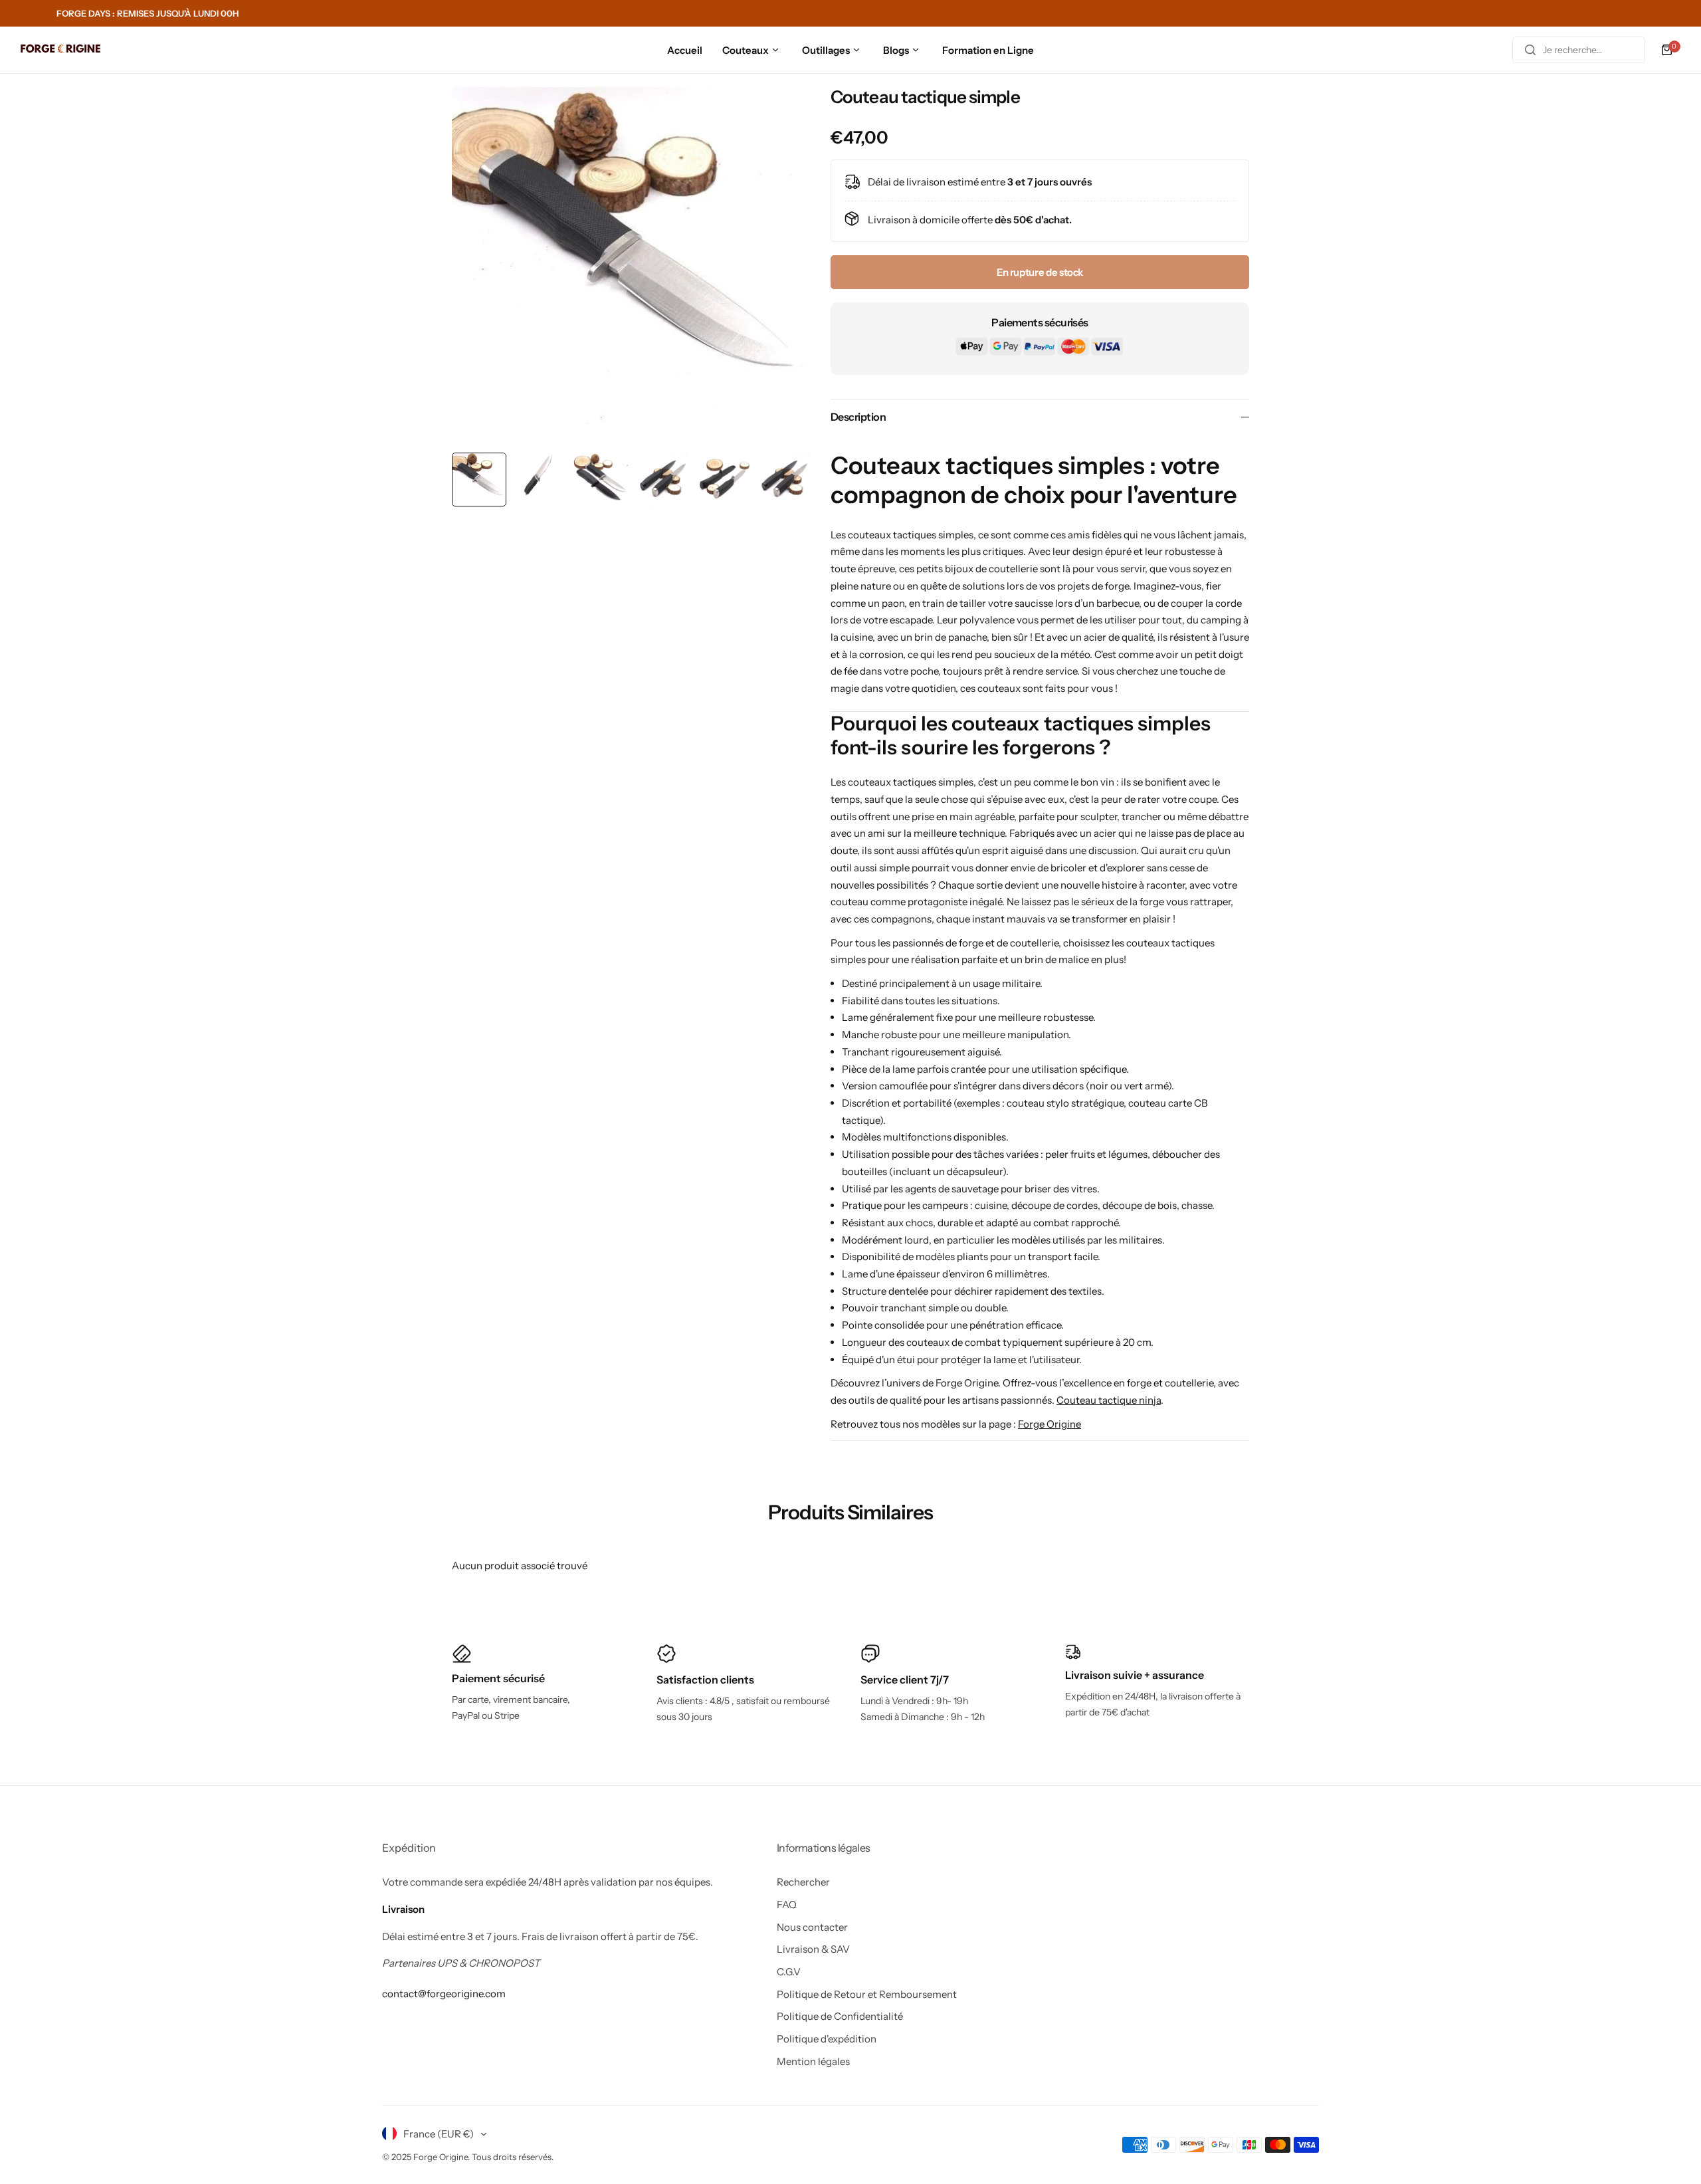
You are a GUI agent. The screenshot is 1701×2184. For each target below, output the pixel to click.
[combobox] (1579, 50)
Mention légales (813, 2061)
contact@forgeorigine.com (444, 1994)
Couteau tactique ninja (1109, 1400)
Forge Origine (1050, 1424)
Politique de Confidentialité (840, 2016)
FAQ (787, 1905)
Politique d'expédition (827, 2039)
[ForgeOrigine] (60, 50)
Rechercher (803, 1882)
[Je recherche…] (1530, 50)
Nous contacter (812, 1927)
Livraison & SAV (813, 1949)
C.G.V (789, 1972)
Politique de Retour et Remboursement (867, 1994)
